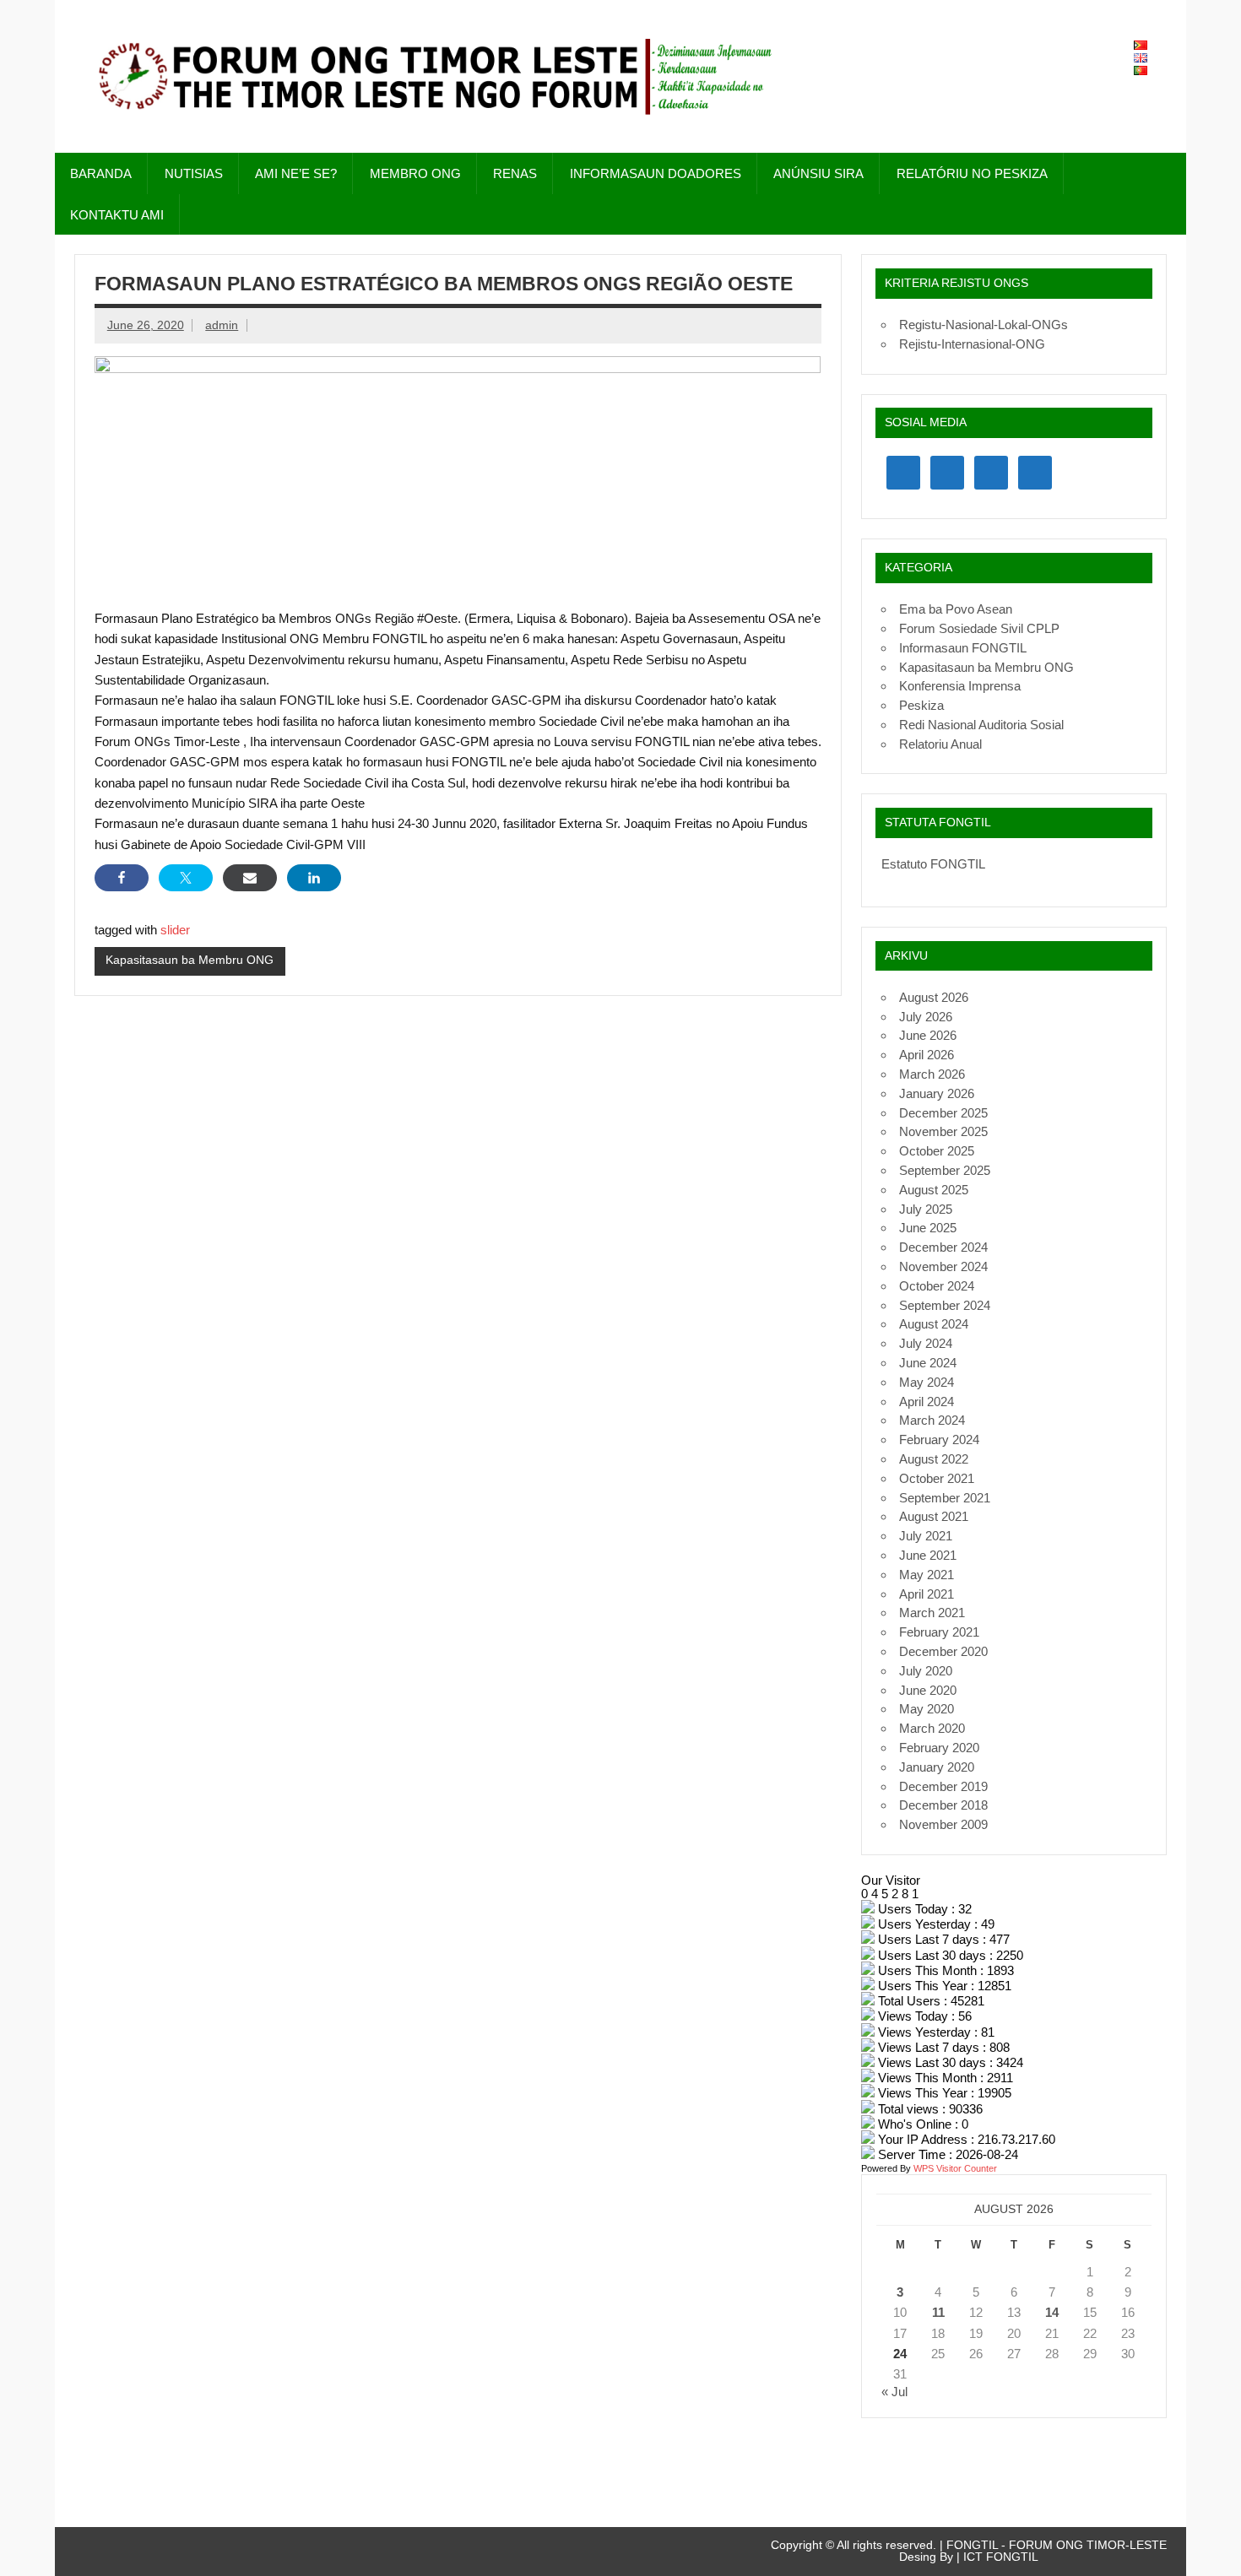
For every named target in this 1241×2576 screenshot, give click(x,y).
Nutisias (194, 173)
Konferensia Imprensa (960, 686)
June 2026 (928, 1035)
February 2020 (939, 1748)
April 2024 (927, 1402)
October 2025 (937, 1151)
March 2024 (932, 1420)
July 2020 (926, 1671)
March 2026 (932, 1074)
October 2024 (937, 1286)
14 (1052, 2312)
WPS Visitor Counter (955, 2168)
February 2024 (939, 1440)
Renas (515, 173)
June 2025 (928, 1228)
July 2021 (926, 1536)
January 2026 (937, 1093)
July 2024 (926, 1343)
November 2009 (943, 1824)
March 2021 (932, 1613)
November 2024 (943, 1266)
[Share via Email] (250, 878)
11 (938, 2312)
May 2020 (927, 1709)
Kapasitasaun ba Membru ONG (190, 960)
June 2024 (928, 1363)
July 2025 (926, 1209)
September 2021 (945, 1498)
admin (222, 325)
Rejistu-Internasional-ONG (972, 344)
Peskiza (921, 705)
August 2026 (934, 997)
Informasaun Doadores (656, 173)
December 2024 (943, 1247)
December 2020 (943, 1651)
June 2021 (928, 1555)
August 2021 (934, 1516)
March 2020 (932, 1728)
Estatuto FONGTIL (933, 864)
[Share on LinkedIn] (314, 878)
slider (175, 930)
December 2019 (943, 1786)
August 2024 (934, 1324)
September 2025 (945, 1170)
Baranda (101, 173)
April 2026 (927, 1055)
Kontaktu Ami (117, 215)
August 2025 (934, 1190)
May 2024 (927, 1382)
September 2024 (945, 1305)
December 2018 (943, 1805)
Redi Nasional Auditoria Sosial (981, 725)
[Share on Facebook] (122, 878)
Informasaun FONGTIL (963, 648)
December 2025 (943, 1113)
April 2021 (927, 1594)
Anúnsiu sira (818, 173)
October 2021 (937, 1478)
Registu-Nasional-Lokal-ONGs (984, 325)
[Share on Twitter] (186, 878)
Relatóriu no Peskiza (972, 173)
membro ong (415, 173)
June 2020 (928, 1690)
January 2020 (937, 1767)
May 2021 (927, 1575)
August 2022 (934, 1459)
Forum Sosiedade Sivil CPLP (979, 628)
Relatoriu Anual (940, 744)
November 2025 (943, 1131)
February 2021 (939, 1632)
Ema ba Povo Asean (956, 609)
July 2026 (926, 1017)
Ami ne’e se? (296, 173)
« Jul (894, 2392)
